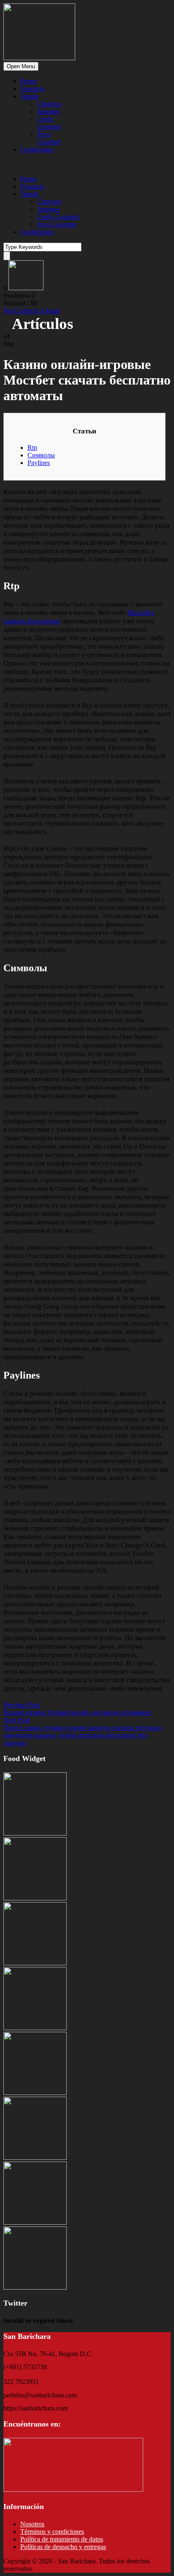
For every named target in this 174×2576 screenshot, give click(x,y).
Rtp (32, 448)
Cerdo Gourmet (49, 123)
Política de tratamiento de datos (62, 2539)
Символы (41, 455)
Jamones (49, 111)
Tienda (29, 96)
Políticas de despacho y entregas (63, 2547)
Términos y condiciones (52, 2532)
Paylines (39, 463)
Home (29, 81)
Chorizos (49, 104)
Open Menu (21, 66)
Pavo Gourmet (49, 138)
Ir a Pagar (48, 311)
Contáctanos (37, 149)
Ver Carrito (19, 311)
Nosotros (32, 89)
